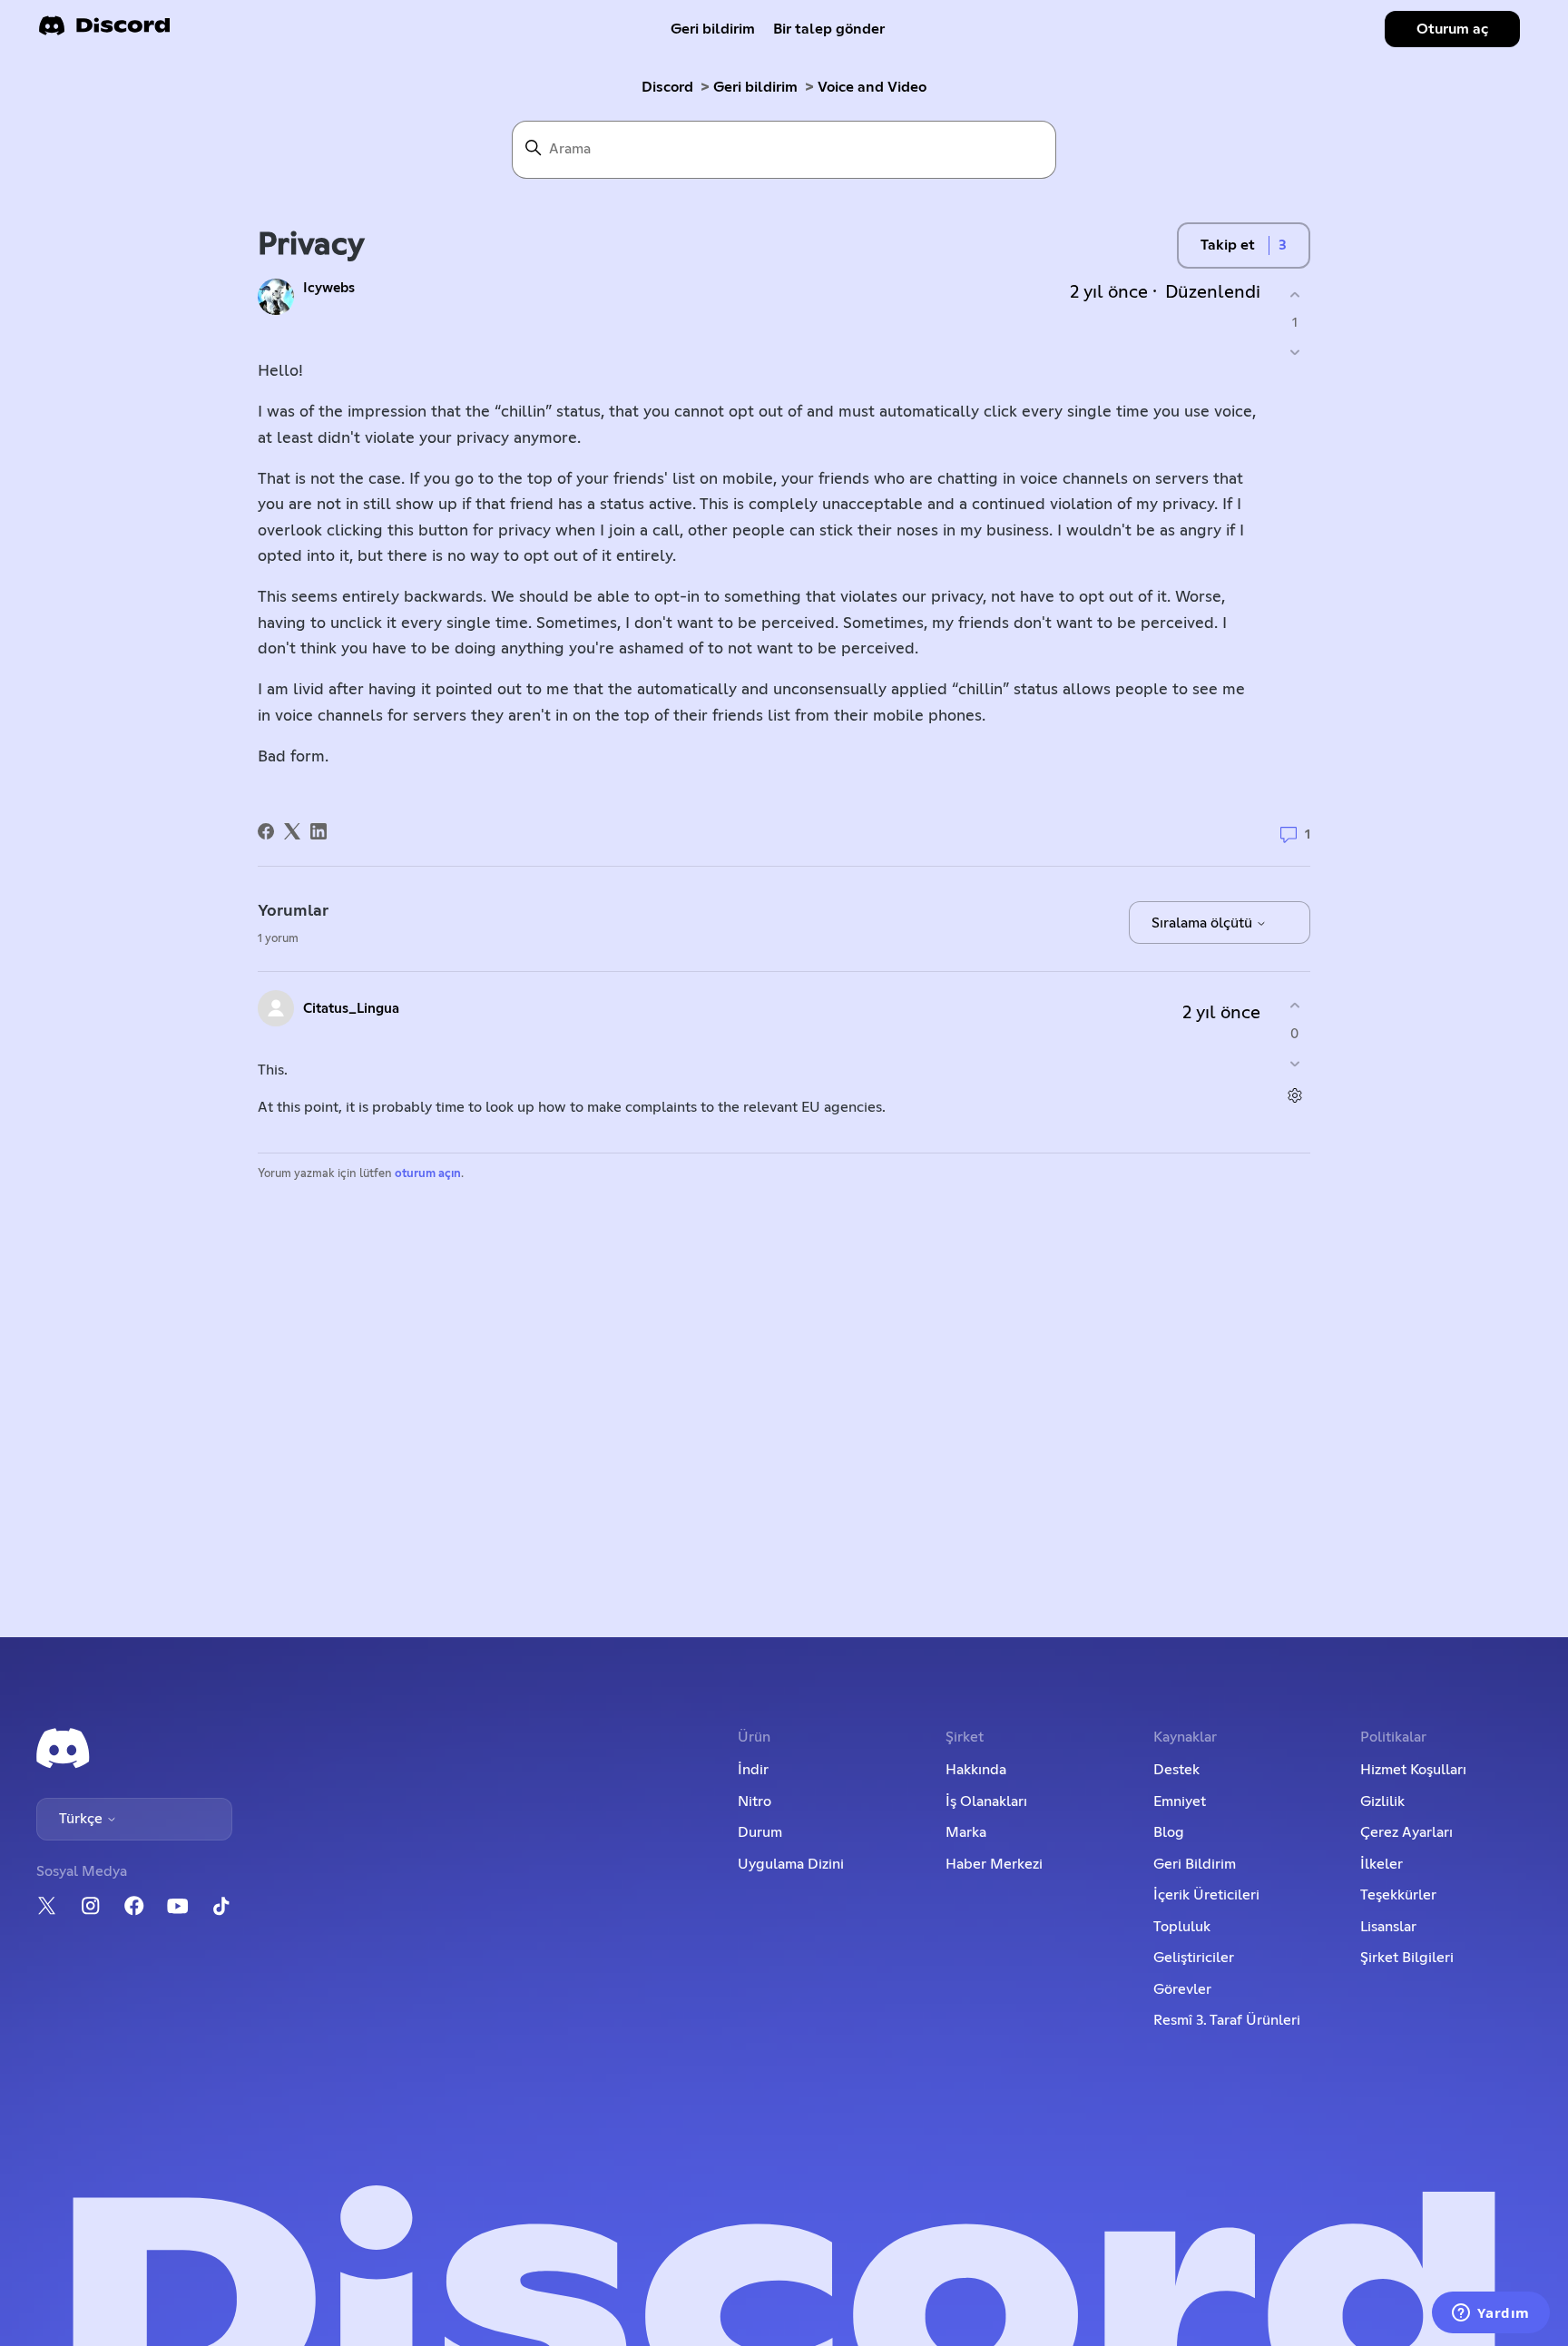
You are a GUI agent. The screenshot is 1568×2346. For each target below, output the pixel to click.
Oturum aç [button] (1452, 29)
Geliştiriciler (1194, 1958)
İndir (753, 1770)
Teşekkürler (1398, 1895)
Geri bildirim (713, 29)
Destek (1176, 1770)
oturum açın (428, 1174)
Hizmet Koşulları (1413, 1770)
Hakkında (976, 1770)
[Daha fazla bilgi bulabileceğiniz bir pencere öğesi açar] (1491, 2314)
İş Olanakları (986, 1801)
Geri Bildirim (1195, 1864)
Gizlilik (1382, 1801)
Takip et (1228, 245)
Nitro (755, 1801)
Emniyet (1180, 1801)
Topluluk (1182, 1927)
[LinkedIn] (318, 831)
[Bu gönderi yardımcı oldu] (1294, 294)
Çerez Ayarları (1406, 1832)
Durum (760, 1832)
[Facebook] (266, 831)
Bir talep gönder (829, 29)
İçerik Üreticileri (1206, 1895)
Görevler (1182, 1989)
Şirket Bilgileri (1407, 1958)
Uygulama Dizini (791, 1864)
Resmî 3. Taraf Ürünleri (1227, 2020)
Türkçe (83, 1819)
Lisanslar (1388, 1927)
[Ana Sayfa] (104, 31)
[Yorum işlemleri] (1294, 1095)
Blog (1169, 1832)
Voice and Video (872, 87)
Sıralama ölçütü (1204, 923)
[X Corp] (292, 831)
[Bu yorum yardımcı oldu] (1294, 1006)
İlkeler (1382, 1864)
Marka (966, 1832)
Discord (667, 87)
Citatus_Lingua (351, 1009)
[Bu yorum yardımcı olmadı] (1294, 1063)
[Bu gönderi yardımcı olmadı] (1294, 353)
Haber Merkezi (994, 1864)
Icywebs (329, 288)
